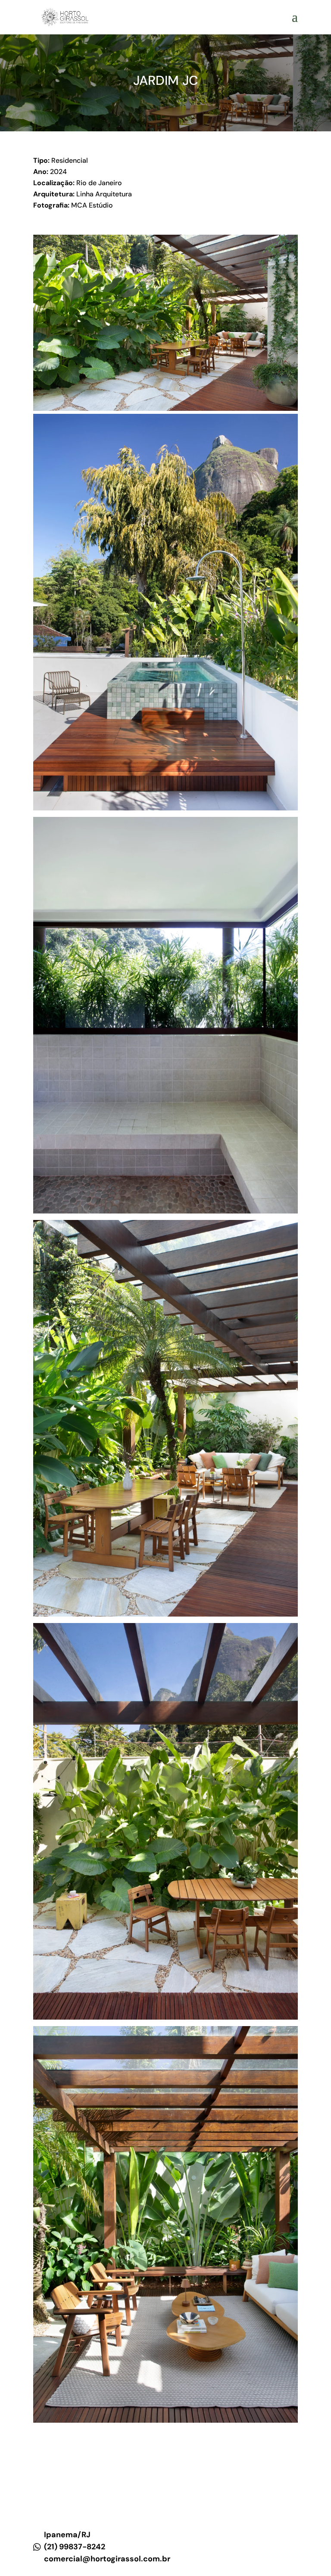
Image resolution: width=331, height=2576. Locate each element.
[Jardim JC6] (165, 1211)
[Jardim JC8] (165, 1614)
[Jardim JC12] (165, 2421)
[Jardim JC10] (165, 2017)
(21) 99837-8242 (75, 2547)
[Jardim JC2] (165, 808)
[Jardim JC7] (165, 409)
